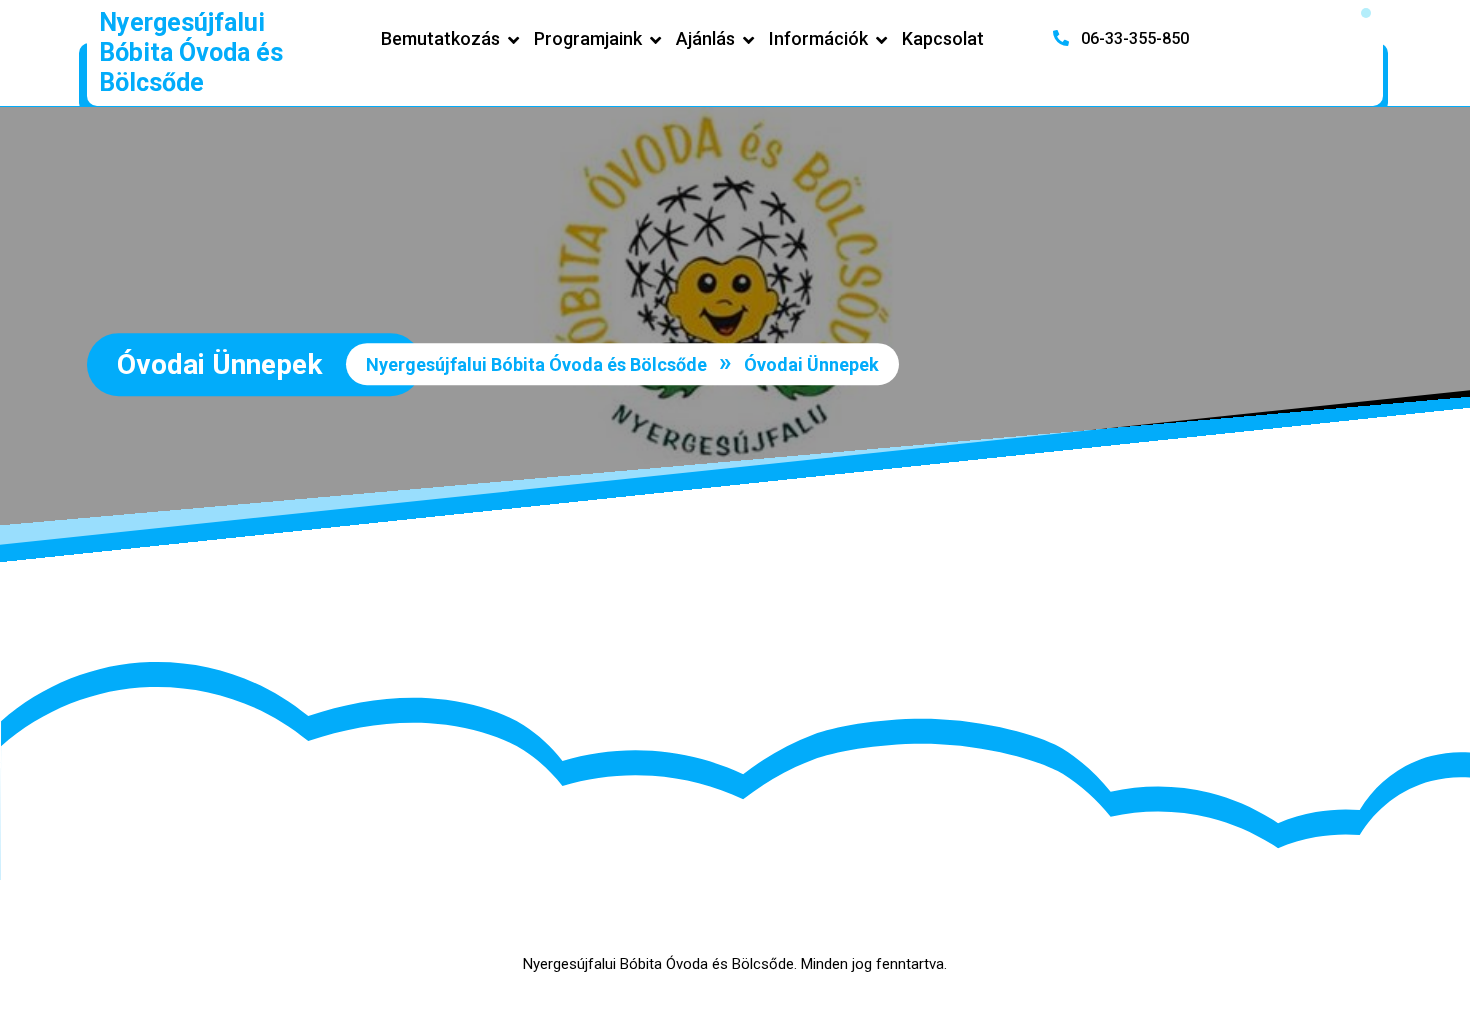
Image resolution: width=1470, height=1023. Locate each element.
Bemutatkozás (440, 38)
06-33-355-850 (1133, 38)
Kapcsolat (943, 38)
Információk (818, 38)
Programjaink (588, 38)
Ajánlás (705, 38)
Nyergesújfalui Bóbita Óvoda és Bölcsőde (191, 52)
